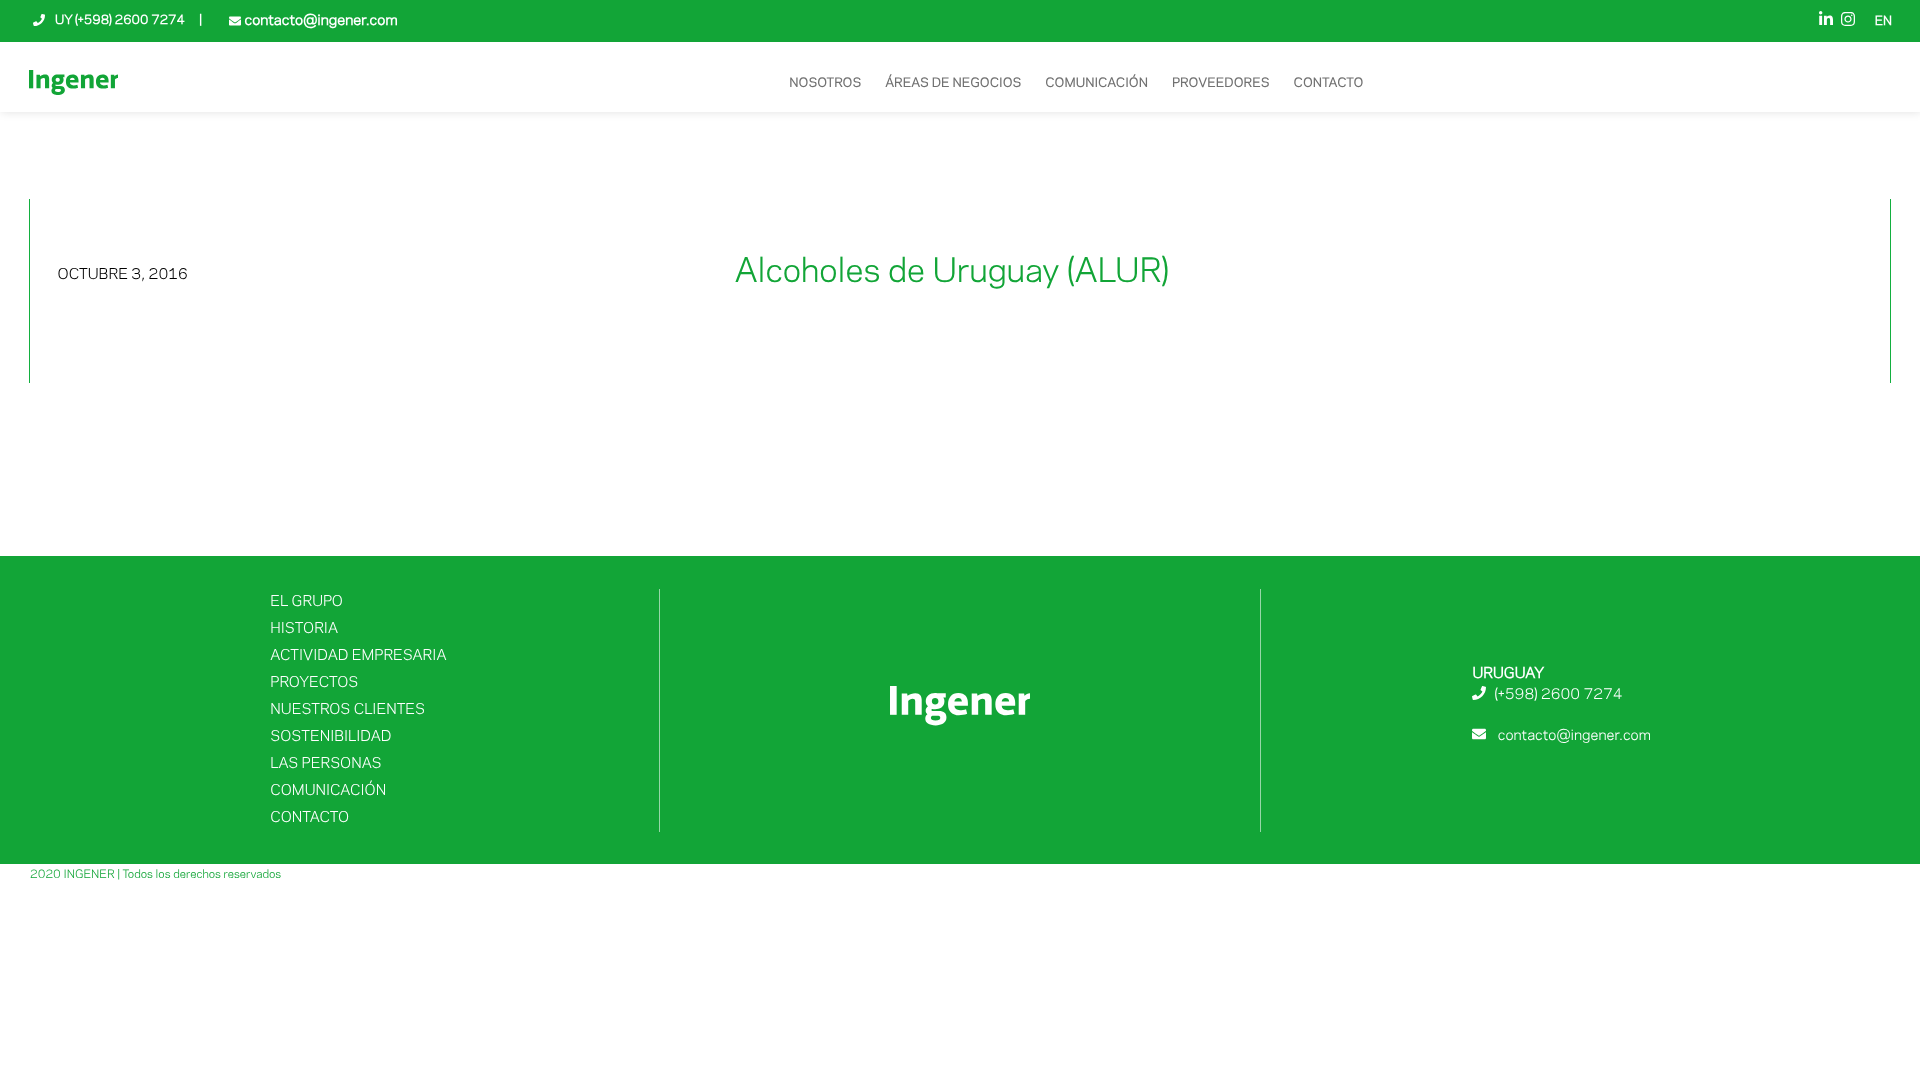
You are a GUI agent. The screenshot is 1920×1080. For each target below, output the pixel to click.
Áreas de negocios (953, 84)
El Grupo (306, 602)
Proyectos (314, 683)
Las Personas (325, 764)
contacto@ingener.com (319, 21)
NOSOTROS (825, 84)
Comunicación (1096, 84)
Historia (304, 629)
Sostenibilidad (330, 737)
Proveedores (1221, 84)
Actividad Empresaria (358, 656)
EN (1883, 22)
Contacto (1329, 84)
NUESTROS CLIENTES (347, 710)
